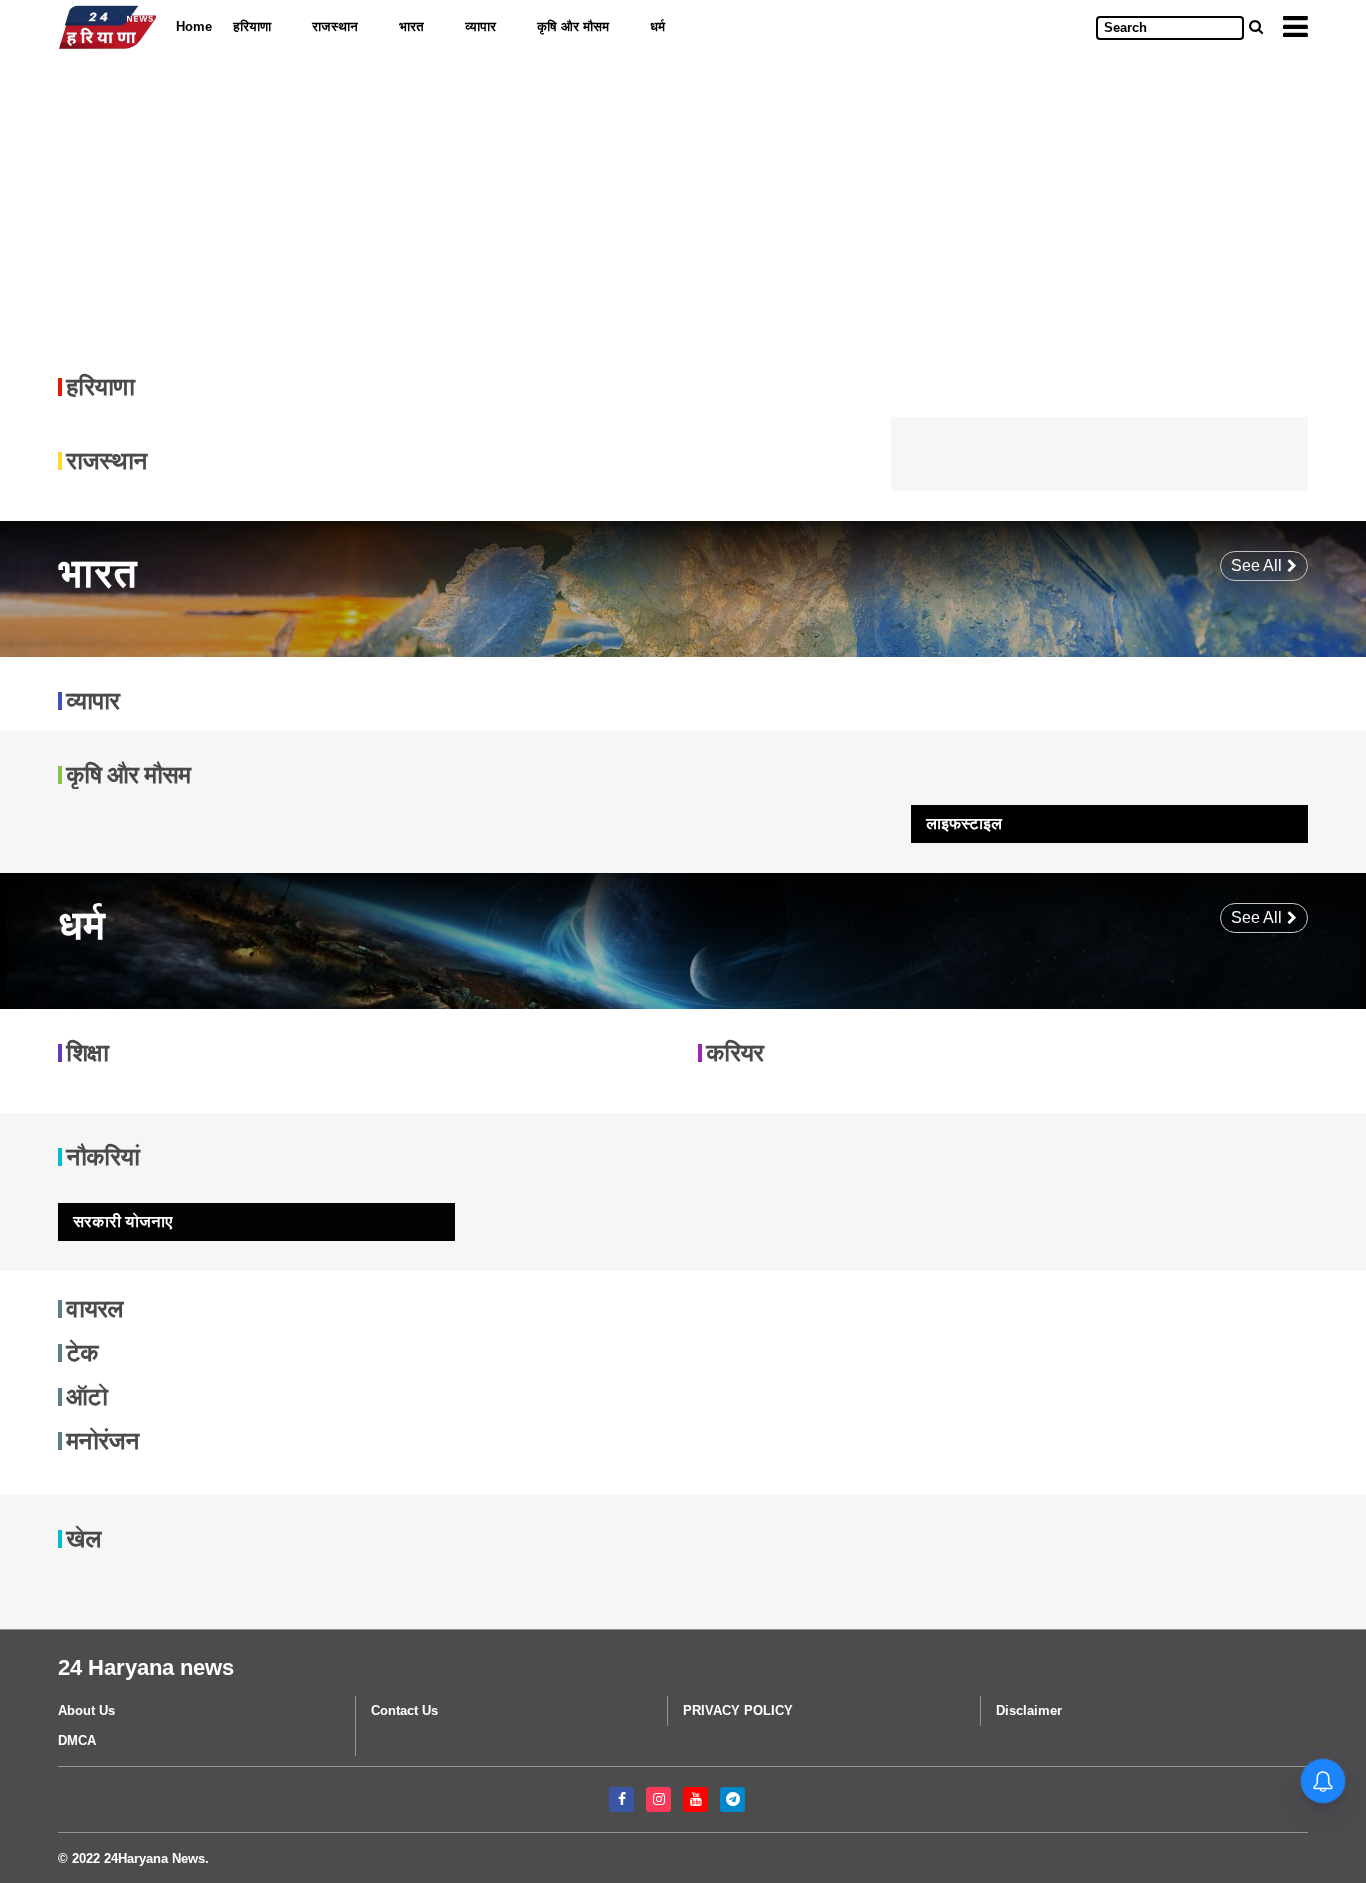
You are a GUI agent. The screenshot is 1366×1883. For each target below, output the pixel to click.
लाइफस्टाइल (964, 823)
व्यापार (480, 26)
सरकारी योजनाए (123, 1221)
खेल (83, 1538)
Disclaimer (1029, 1710)
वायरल (94, 1308)
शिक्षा (87, 1052)
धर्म (657, 26)
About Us (86, 1710)
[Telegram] (732, 1799)
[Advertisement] (658, 203)
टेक (82, 1352)
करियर (734, 1052)
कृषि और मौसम (573, 26)
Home (194, 26)
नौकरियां (102, 1156)
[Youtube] (695, 1799)
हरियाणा (252, 26)
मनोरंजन (102, 1440)
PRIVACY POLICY (738, 1710)
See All (1256, 565)
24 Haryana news (146, 1667)
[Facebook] (621, 1799)
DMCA (77, 1740)
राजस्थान (335, 26)
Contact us (404, 1710)
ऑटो (86, 1396)
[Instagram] (658, 1799)
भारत (411, 26)
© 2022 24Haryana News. (133, 1858)
